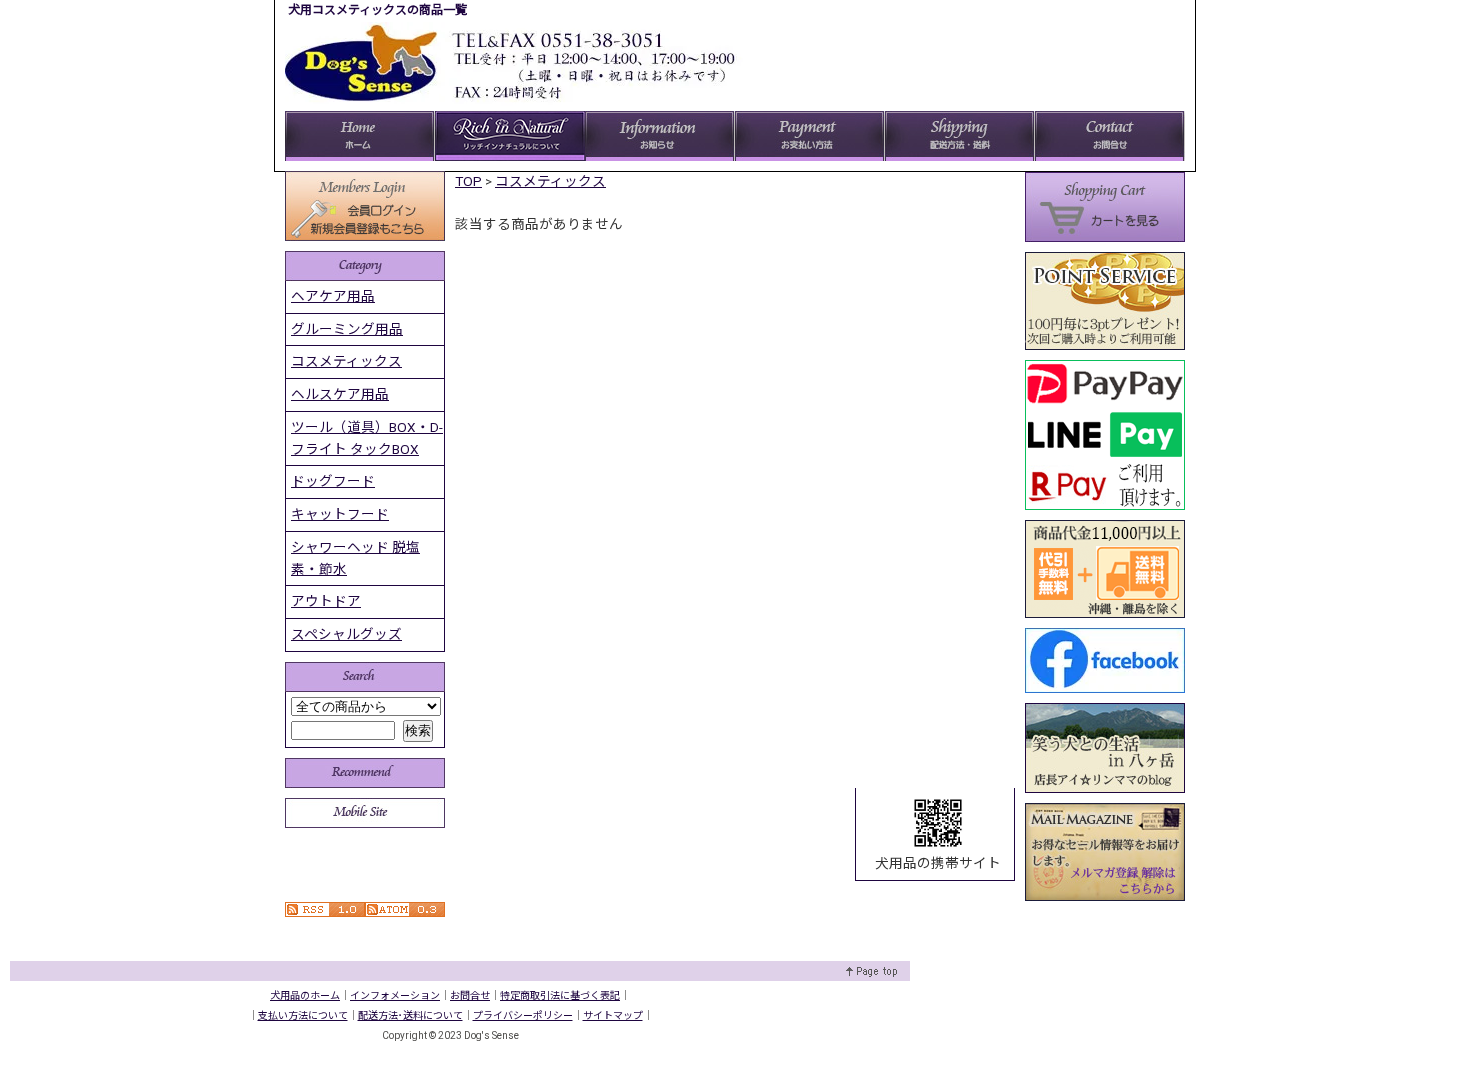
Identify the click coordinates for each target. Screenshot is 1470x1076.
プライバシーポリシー (523, 1015)
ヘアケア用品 (333, 296)
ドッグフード (333, 481)
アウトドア (326, 601)
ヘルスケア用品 (340, 394)
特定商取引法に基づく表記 (560, 995)
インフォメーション (395, 995)
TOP (468, 181)
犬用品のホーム (305, 995)
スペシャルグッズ (346, 634)
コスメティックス (550, 181)
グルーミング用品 (347, 329)
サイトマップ (613, 1015)
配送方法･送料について (410, 1015)
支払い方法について (303, 1015)
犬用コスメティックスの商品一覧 (377, 10)
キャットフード (340, 514)
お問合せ (470, 995)
